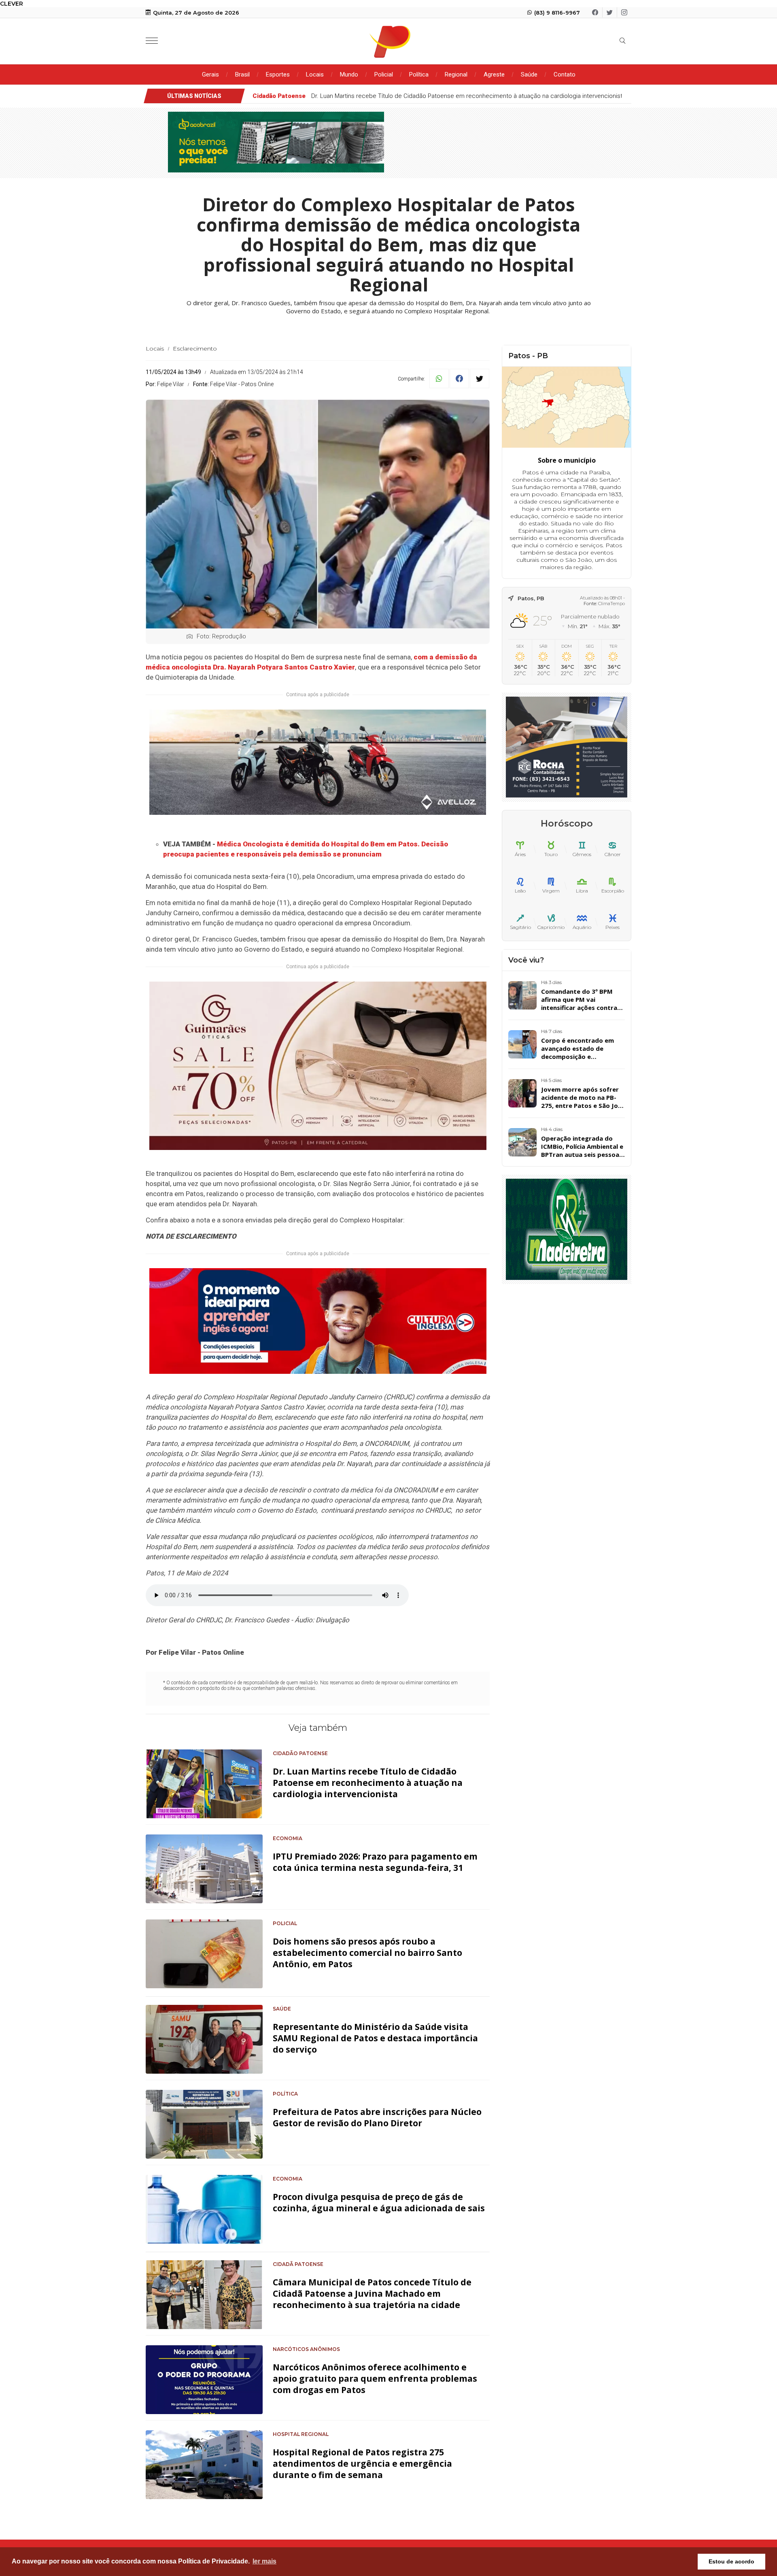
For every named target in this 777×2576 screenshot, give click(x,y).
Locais (315, 74)
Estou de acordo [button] (731, 2561)
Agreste (494, 74)
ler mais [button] (264, 2561)
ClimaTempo (611, 604)
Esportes (278, 74)
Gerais (210, 74)
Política (419, 74)
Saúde (529, 74)
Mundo (349, 74)
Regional (456, 74)
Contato (565, 74)
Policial (384, 74)
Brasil (242, 74)
